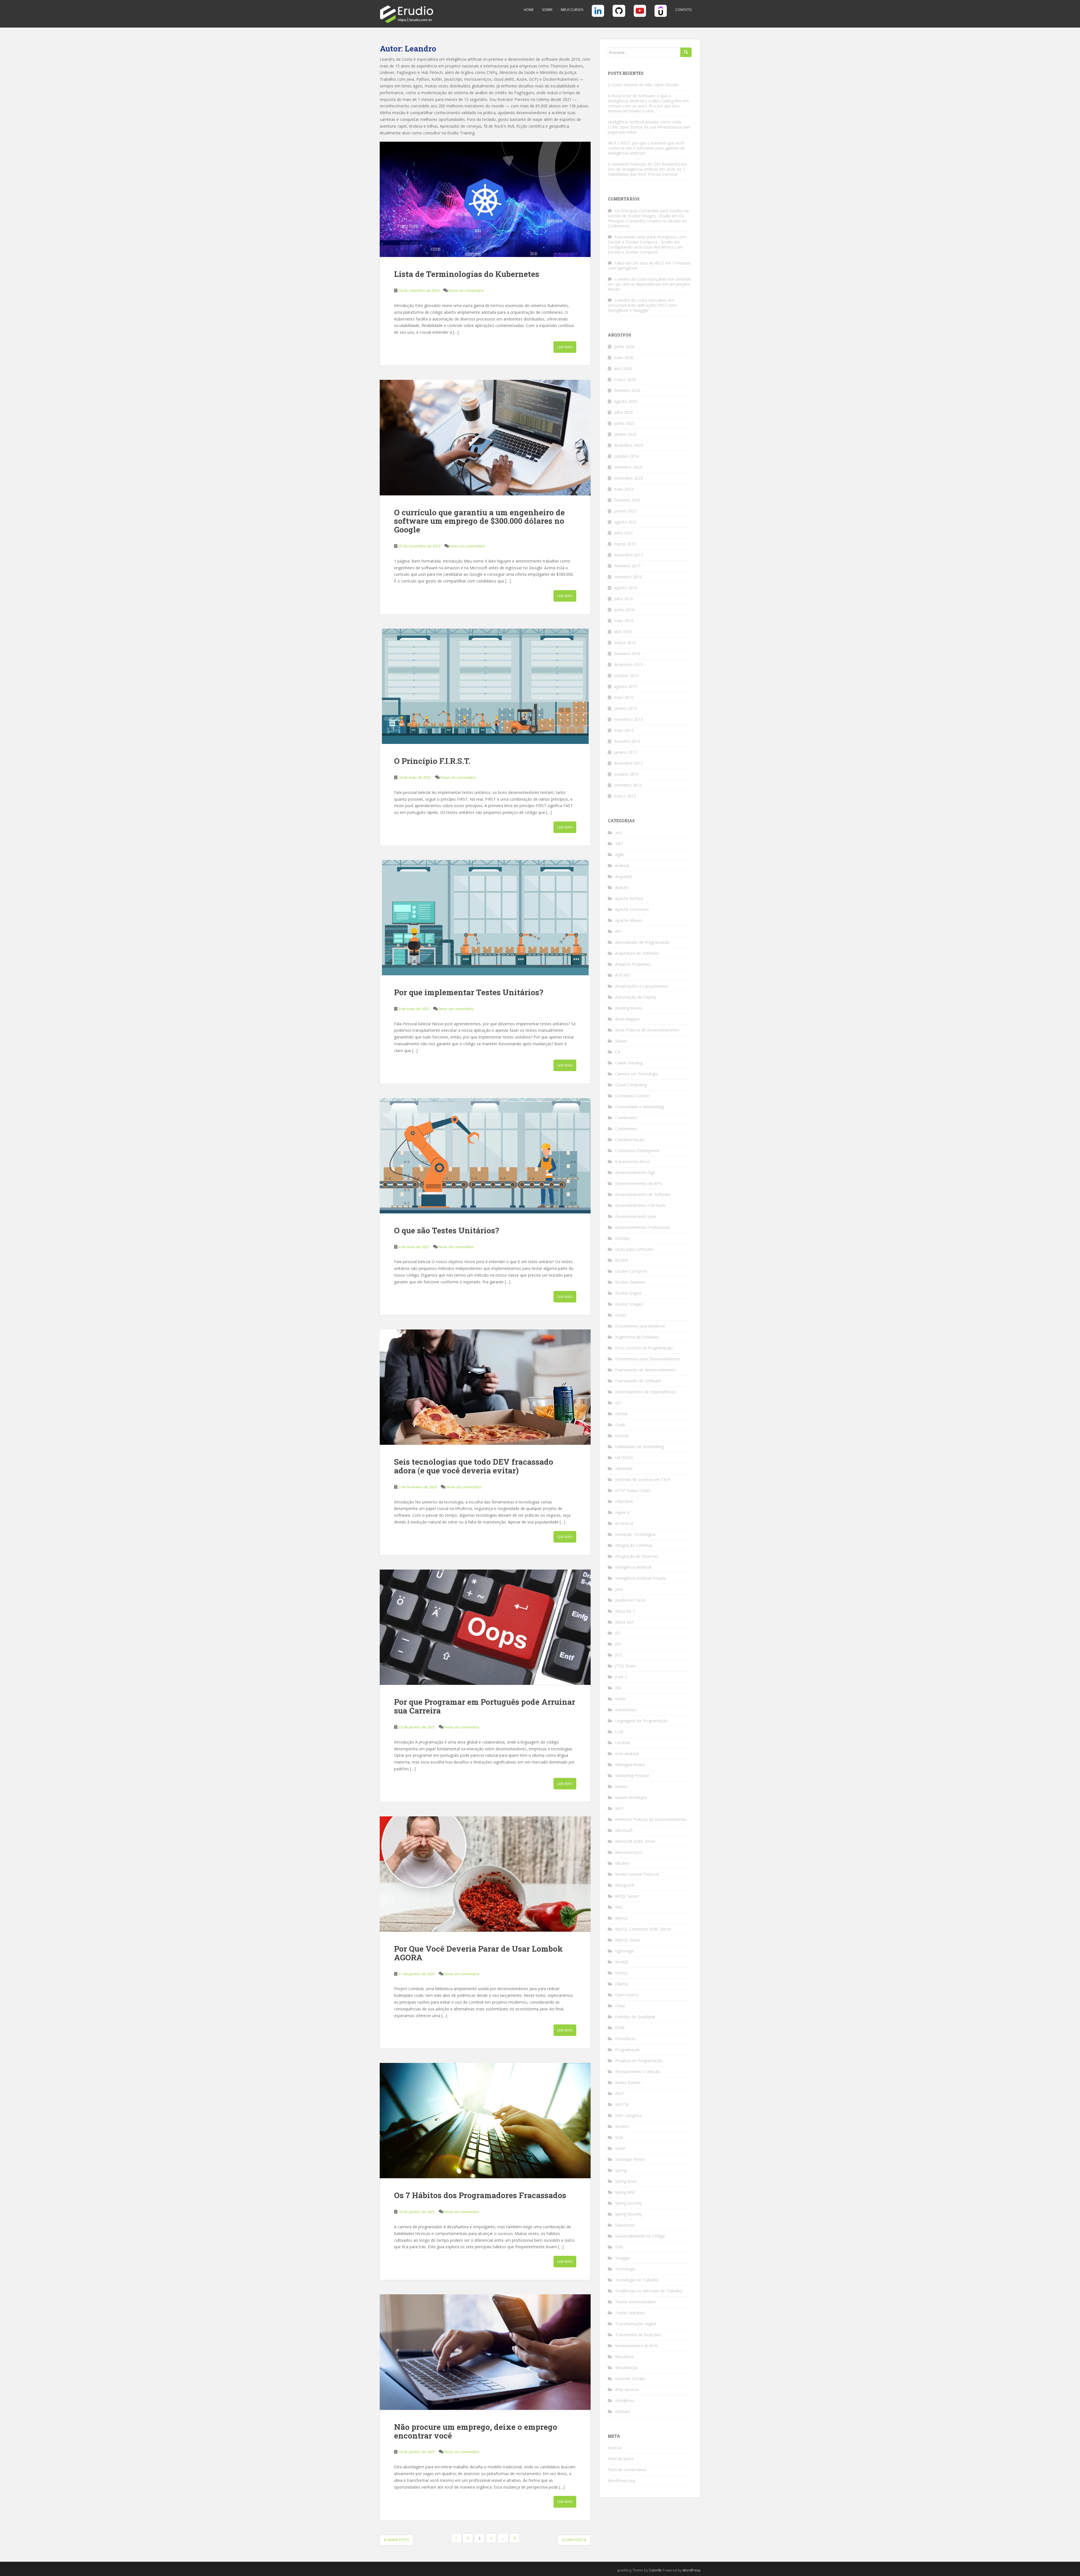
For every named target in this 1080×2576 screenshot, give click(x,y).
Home (529, 10)
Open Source (627, 1995)
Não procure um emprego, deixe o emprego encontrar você (476, 2431)
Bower (621, 1041)
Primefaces (625, 2039)
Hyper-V (622, 1512)
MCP (619, 1808)
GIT (618, 1403)
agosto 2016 (625, 588)
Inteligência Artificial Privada (640, 1578)
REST (620, 2093)
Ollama (622, 1984)
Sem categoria (628, 2115)
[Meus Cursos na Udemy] (661, 13)
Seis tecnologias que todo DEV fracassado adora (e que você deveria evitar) (474, 1466)
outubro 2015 (626, 675)
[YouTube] (640, 13)
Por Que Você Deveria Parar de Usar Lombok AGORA (478, 1953)
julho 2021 (624, 533)
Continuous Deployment (637, 1151)
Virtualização (627, 2368)
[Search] (686, 52)
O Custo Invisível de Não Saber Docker (643, 85)
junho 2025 (624, 423)
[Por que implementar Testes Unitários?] (485, 918)
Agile (619, 854)
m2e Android (627, 1754)
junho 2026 (624, 346)
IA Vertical (624, 1523)
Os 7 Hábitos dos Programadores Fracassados (480, 2195)
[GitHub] (619, 13)
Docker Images (629, 1304)
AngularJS (624, 876)
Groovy (622, 1436)
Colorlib (655, 2570)
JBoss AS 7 (625, 1611)
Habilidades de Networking (639, 1447)
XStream (623, 2411)
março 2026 (625, 379)
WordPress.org (621, 2481)
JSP (618, 1644)
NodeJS (622, 1962)
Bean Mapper (627, 1019)
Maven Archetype (631, 1797)
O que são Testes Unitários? (446, 1230)
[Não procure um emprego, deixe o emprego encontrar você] (485, 2352)
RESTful (622, 2104)
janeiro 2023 (625, 511)
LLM (619, 1732)
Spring (621, 2170)
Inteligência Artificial (633, 1567)
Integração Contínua (634, 1545)
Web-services (627, 2389)
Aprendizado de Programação (642, 942)
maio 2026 (624, 357)
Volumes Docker (630, 2379)
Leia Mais (565, 347)
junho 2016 (624, 610)
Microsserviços (629, 1852)
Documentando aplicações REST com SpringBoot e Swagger (642, 308)
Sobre (547, 10)
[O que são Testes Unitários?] (485, 1156)
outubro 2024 (626, 456)
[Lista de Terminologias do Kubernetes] (485, 199)
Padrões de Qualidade (635, 2017)
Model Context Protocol (637, 1874)
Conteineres (626, 1129)
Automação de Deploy (636, 997)
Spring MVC (625, 2192)
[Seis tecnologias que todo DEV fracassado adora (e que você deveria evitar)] (485, 1387)
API (618, 931)
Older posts (573, 2540)
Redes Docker (628, 2082)
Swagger (623, 2258)
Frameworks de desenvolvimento (645, 1370)
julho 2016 (624, 599)
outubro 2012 (626, 774)
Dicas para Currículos (634, 1249)
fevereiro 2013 (627, 741)
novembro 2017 (628, 555)
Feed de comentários (627, 2470)
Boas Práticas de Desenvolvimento (647, 1030)
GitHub (621, 1414)
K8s (618, 1688)
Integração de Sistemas (637, 1556)
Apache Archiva (629, 898)
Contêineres (626, 1118)
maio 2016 (624, 621)
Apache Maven (629, 920)
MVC (619, 1907)
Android (622, 865)
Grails (620, 1425)
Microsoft (624, 1830)
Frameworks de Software (638, 1381)
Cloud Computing (631, 1085)
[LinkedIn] (598, 13)
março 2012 (625, 796)
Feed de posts (621, 2459)
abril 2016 (623, 632)
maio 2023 (624, 489)
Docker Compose (631, 1271)
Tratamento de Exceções (638, 2335)
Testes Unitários (630, 2313)
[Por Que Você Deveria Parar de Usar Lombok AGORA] (485, 1874)
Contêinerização (630, 1140)
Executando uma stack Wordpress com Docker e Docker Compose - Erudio (647, 239)
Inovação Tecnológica (635, 1534)
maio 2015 (624, 697)
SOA (619, 2137)
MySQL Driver (628, 1940)
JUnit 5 (621, 1677)
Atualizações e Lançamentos (641, 986)
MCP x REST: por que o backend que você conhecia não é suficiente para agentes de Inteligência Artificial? (646, 148)
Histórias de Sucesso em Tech (643, 1479)
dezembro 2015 (628, 664)
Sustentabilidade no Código (640, 2236)
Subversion (625, 2225)
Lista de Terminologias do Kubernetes (467, 274)
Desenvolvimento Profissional (642, 1227)
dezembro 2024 (628, 445)
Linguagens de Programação (641, 1721)
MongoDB (625, 1885)
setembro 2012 (628, 785)
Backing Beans (629, 1008)
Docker (622, 1260)
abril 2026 (623, 368)
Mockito (623, 1863)
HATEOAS (624, 1458)
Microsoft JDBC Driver (635, 1841)
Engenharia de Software (637, 1337)
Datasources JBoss (633, 1161)
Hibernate (624, 1468)
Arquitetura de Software (637, 953)
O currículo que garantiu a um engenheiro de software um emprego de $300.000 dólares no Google (479, 521)
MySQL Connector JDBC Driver (643, 1929)
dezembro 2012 (628, 763)
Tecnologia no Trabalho (637, 2280)
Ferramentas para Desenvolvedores (648, 1359)
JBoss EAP (625, 1622)
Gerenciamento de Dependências (645, 1392)
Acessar (615, 2448)
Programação (628, 2050)
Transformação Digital (636, 2324)
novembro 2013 (628, 719)
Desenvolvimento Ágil (635, 1172)
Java (619, 1589)
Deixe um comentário (466, 290)
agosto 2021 (625, 522)
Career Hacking (629, 1063)
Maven (621, 1786)
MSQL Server (627, 1896)
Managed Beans (630, 1765)
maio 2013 (624, 730)
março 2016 (625, 643)
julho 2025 (624, 412)
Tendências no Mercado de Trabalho (649, 2291)
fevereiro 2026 (627, 390)
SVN (619, 2247)
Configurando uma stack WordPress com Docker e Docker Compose (645, 250)
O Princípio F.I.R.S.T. (432, 761)
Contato (684, 10)
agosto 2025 (625, 401)
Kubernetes (625, 1710)
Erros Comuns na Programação (644, 1348)
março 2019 (625, 544)
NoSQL (622, 1973)
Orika (620, 2006)
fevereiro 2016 (627, 653)
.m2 (618, 833)
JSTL (619, 1655)
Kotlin (620, 1699)
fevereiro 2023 (627, 500)
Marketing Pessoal (632, 1775)
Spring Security (628, 2203)
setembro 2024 (628, 467)
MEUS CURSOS (572, 10)
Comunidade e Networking (639, 1107)
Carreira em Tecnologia (636, 1074)
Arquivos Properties (633, 964)
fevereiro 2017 (627, 566)
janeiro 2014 (625, 708)
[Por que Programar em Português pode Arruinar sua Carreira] (485, 1627)
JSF (618, 1633)
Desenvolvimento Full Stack (640, 1205)
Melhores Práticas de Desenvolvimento (651, 1819)
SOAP (620, 2148)
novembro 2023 (628, 478)
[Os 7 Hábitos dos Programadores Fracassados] (485, 2121)
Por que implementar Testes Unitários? (469, 992)
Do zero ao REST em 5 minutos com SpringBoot (649, 266)
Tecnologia (625, 2269)
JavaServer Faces (631, 1600)
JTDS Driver (626, 1666)
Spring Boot (626, 2181)
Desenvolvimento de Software (643, 1194)
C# (618, 1052)
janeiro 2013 (625, 752)
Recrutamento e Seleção (638, 2072)
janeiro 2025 (625, 434)
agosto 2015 (625, 686)
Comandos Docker (632, 1096)
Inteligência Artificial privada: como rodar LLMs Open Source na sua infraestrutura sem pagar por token (649, 127)
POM (620, 2028)
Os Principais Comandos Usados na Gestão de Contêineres (647, 221)
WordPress (691, 2570)
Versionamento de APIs (636, 2346)
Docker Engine (628, 1293)
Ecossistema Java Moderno (640, 1326)
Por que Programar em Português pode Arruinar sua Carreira (485, 1706)
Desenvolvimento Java (635, 1216)
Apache (622, 887)
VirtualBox (624, 2357)
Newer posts (398, 2540)
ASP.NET (623, 975)
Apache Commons (632, 909)
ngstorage (624, 1951)
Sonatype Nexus (630, 2159)
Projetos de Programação (639, 2061)
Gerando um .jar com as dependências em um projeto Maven (649, 284)
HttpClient (624, 1501)
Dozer (621, 1315)
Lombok (623, 1743)
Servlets (622, 2126)
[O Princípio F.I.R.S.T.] (485, 686)
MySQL (622, 1918)
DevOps (622, 1238)
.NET (619, 844)
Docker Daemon (630, 1282)
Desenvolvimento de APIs (639, 1183)
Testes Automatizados (636, 2302)
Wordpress (625, 2400)
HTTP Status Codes (633, 1490)
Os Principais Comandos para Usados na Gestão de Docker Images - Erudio (648, 213)
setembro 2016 (628, 577)
